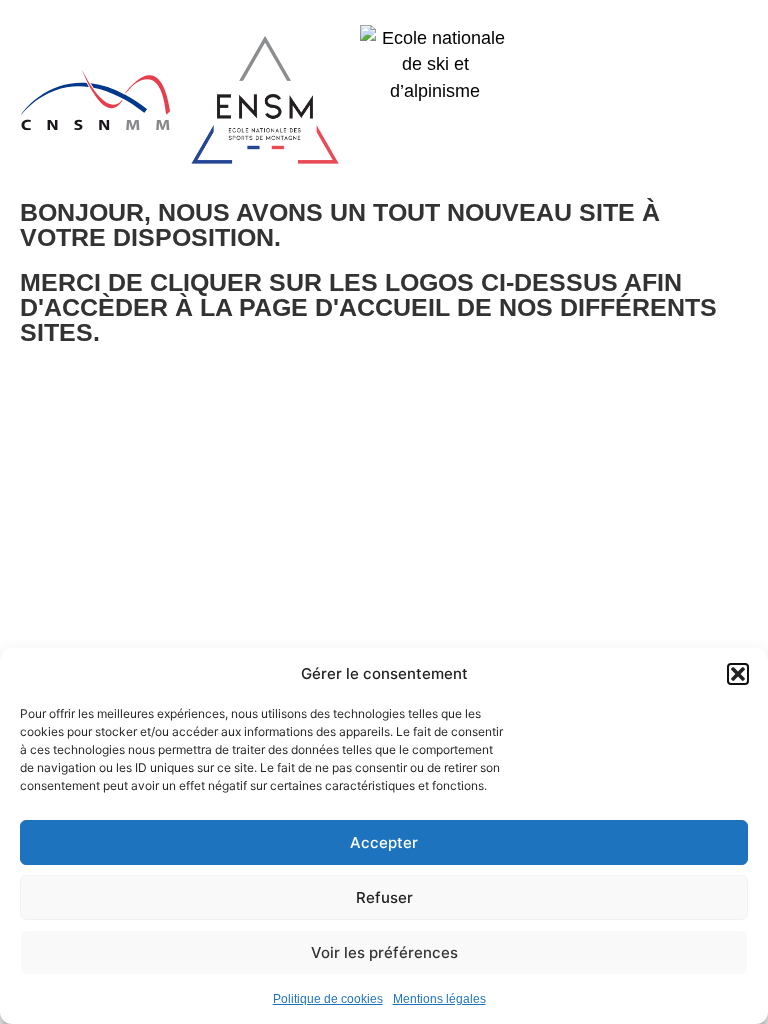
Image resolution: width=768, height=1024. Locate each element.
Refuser (384, 897)
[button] (738, 674)
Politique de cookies (328, 999)
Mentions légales (439, 999)
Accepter (384, 842)
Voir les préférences (384, 952)
